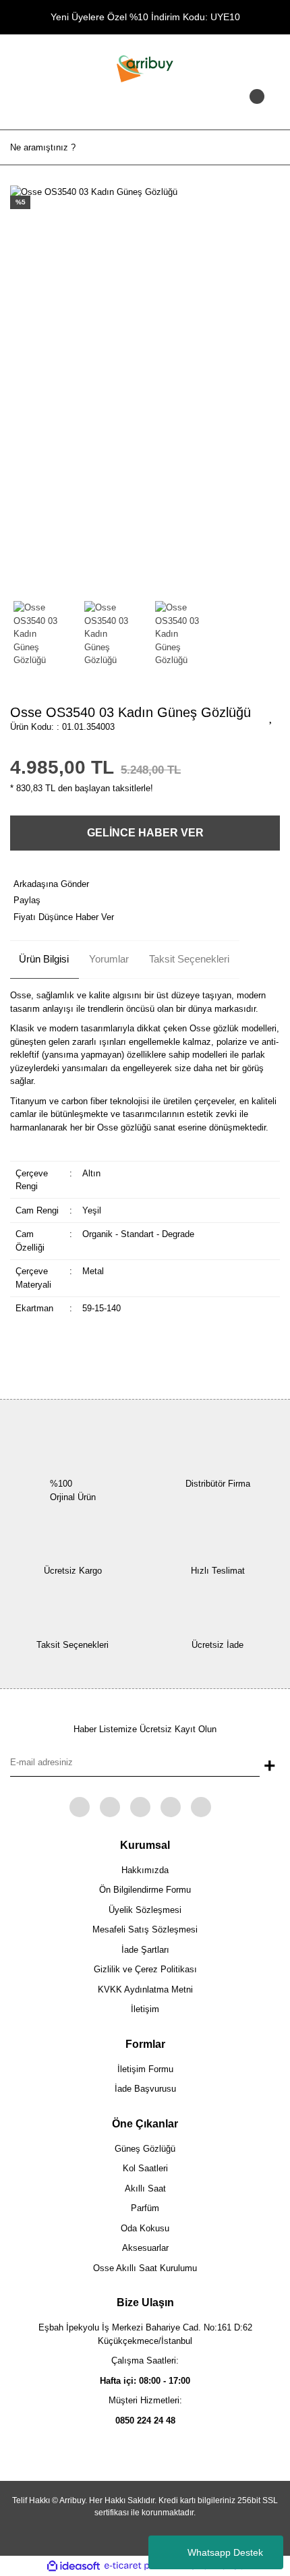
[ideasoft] (74, 2566)
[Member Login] (145, 109)
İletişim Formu (145, 2069)
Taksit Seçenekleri (189, 959)
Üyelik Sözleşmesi (145, 1910)
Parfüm (145, 2208)
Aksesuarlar (145, 2248)
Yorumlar (109, 959)
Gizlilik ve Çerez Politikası (145, 1969)
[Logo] (145, 68)
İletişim (145, 2009)
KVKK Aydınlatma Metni (145, 1990)
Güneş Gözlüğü (145, 2149)
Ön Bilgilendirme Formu (145, 1890)
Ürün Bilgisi (44, 959)
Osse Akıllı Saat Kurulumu (145, 2268)
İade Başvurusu (145, 2089)
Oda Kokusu (145, 2228)
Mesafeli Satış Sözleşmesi (145, 1929)
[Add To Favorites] (271, 716)
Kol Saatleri (145, 2168)
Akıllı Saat (145, 2188)
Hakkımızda (145, 1870)
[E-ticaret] (143, 2566)
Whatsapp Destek (225, 2552)
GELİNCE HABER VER (145, 833)
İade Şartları (145, 1950)
